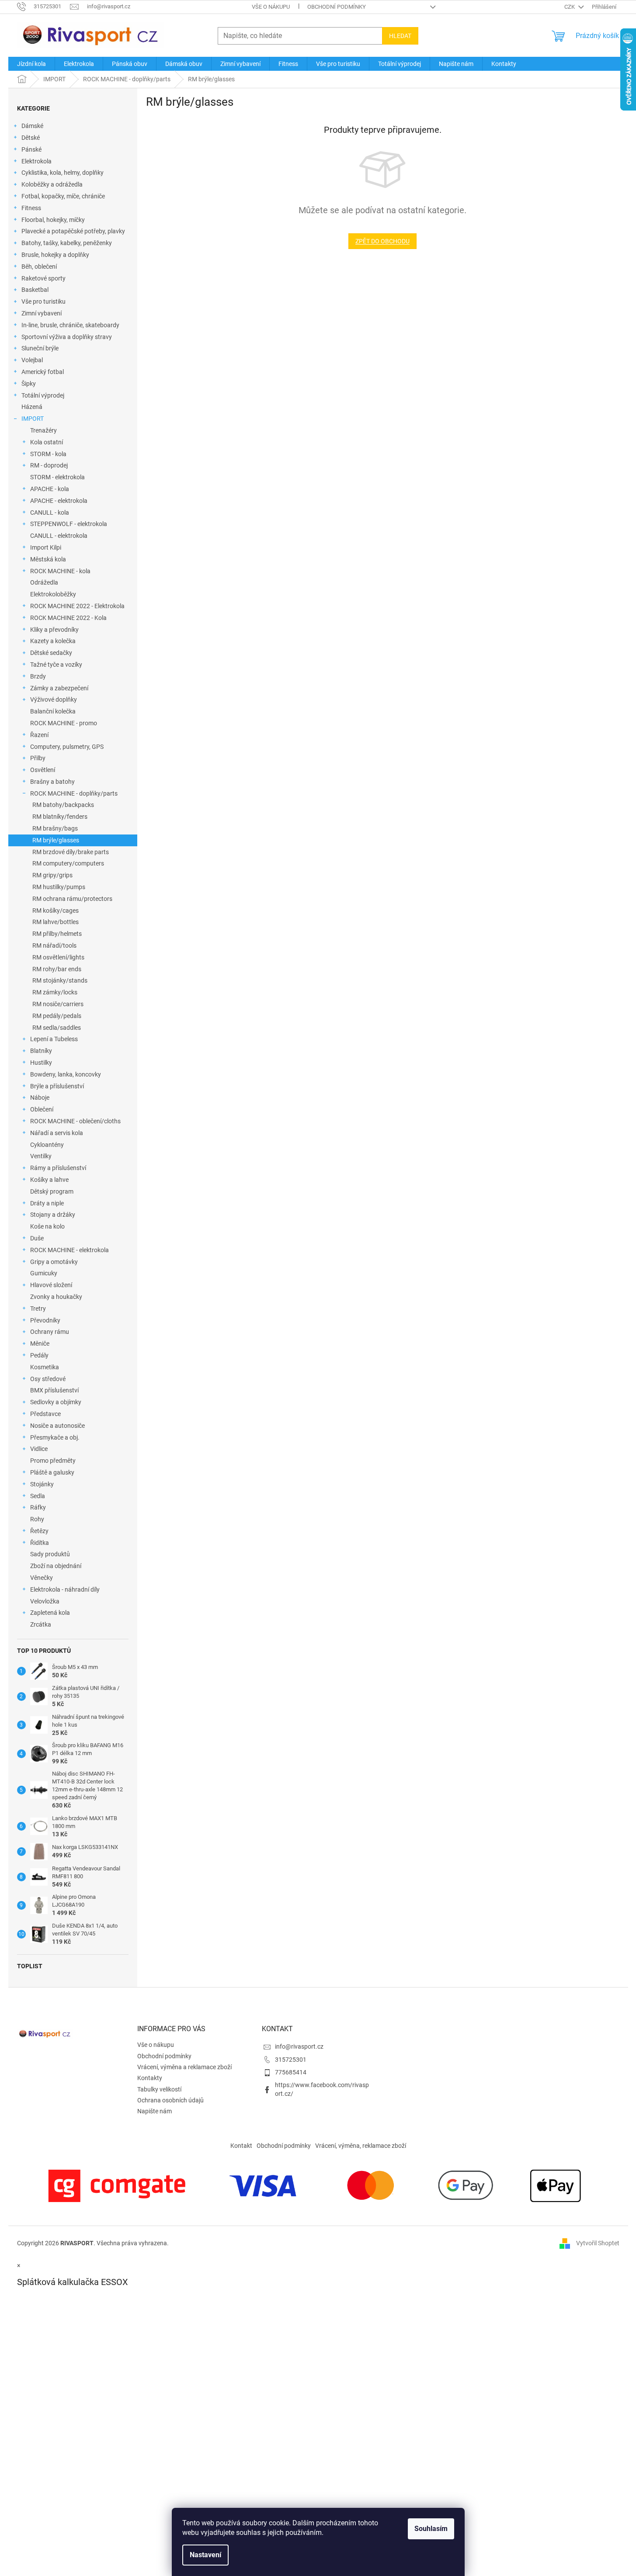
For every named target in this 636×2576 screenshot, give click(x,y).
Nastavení (205, 2555)
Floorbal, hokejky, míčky (53, 220)
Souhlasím (431, 2529)
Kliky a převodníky (54, 630)
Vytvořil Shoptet (598, 2243)
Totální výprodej (43, 395)
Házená (32, 407)
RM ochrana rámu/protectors (72, 899)
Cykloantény (47, 1145)
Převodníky (45, 1320)
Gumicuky (44, 1273)
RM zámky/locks (55, 992)
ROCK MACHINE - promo (64, 723)
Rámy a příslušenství (58, 1168)
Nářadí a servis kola (57, 1133)
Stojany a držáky (53, 1215)
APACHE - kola (50, 489)
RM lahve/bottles (56, 922)
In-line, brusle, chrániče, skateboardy (70, 325)
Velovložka (45, 1601)
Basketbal (35, 290)
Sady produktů (50, 1554)
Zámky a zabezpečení (59, 688)
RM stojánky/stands (60, 980)
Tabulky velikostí (159, 2089)
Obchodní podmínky (337, 7)
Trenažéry (43, 430)
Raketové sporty (43, 278)
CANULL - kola (50, 512)
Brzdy (38, 676)
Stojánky (42, 1484)
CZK (570, 7)
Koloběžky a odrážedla (52, 184)
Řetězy (39, 1531)
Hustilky (41, 1063)
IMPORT (33, 419)
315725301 (291, 2060)
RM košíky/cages (56, 911)
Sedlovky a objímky (56, 1402)
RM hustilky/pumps (59, 887)
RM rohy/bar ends (57, 969)
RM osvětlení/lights (58, 957)
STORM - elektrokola (57, 477)
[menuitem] (31, 64)
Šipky (29, 384)
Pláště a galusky (52, 1472)
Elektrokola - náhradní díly (65, 1589)
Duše (37, 1238)
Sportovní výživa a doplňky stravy (67, 337)
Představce (45, 1414)
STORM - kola (48, 454)
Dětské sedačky (51, 653)
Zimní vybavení (42, 313)
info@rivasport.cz (299, 2046)
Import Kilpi (46, 547)
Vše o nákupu (271, 7)
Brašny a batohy (52, 782)
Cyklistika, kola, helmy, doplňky (63, 173)
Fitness (31, 208)
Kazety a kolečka (53, 641)
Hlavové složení (51, 1285)
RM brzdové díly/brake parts (71, 852)
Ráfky (38, 1507)
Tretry (38, 1309)
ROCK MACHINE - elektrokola (70, 1250)
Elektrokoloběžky (53, 594)
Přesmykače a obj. (55, 1437)
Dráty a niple (47, 1203)
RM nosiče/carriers (58, 1004)
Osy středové (48, 1379)
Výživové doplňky (54, 699)
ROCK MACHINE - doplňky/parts (74, 793)
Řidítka (40, 1543)
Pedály (39, 1355)
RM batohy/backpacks (63, 805)
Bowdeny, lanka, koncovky (66, 1074)
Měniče (40, 1343)
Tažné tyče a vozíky (56, 665)
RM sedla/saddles (57, 1028)
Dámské (32, 126)
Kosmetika (45, 1367)
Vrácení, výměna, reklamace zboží (361, 2146)
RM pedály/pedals (57, 1016)
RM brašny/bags (55, 828)
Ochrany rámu (50, 1332)
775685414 (291, 2072)
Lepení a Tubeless (54, 1039)
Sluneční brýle (40, 348)
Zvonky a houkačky (56, 1297)
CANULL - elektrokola (59, 536)
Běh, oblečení (39, 267)
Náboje (40, 1098)
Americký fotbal (43, 372)
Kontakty (150, 2078)
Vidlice (39, 1449)
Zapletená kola (50, 1613)
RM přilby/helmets (57, 934)
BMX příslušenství (54, 1390)
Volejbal (32, 360)
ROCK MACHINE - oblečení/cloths (75, 1121)
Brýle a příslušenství (57, 1086)
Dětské (31, 138)
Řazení (39, 735)
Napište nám (155, 2111)
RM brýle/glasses (56, 840)
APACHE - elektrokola (59, 501)
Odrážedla (44, 582)
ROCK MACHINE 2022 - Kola (68, 618)
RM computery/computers (68, 863)
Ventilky (41, 1156)
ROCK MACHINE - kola (60, 571)
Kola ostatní (47, 442)
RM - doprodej (49, 465)
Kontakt (241, 2146)
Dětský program (52, 1191)
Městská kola (48, 559)
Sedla (38, 1496)
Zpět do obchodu (382, 241)
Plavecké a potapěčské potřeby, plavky (73, 231)
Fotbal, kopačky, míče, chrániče (63, 196)
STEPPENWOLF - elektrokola (69, 524)
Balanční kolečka (53, 711)
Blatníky (41, 1051)
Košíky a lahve (49, 1180)
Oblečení (42, 1109)
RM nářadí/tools (54, 945)
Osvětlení (43, 770)
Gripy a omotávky (54, 1262)
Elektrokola (36, 161)
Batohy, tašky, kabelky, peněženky (67, 243)
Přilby (38, 758)
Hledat (400, 36)
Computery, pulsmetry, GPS (67, 747)
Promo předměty (53, 1461)
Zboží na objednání (56, 1566)
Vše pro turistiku (43, 301)
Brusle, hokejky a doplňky (55, 255)
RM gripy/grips (52, 875)
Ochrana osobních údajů (170, 2100)
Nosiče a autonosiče (57, 1426)
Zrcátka (41, 1624)
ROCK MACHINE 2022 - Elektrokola (77, 606)
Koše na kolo (47, 1226)
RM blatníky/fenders (60, 817)
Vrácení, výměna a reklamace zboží (184, 2067)
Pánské (31, 149)
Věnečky (42, 1578)
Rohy (37, 1519)
